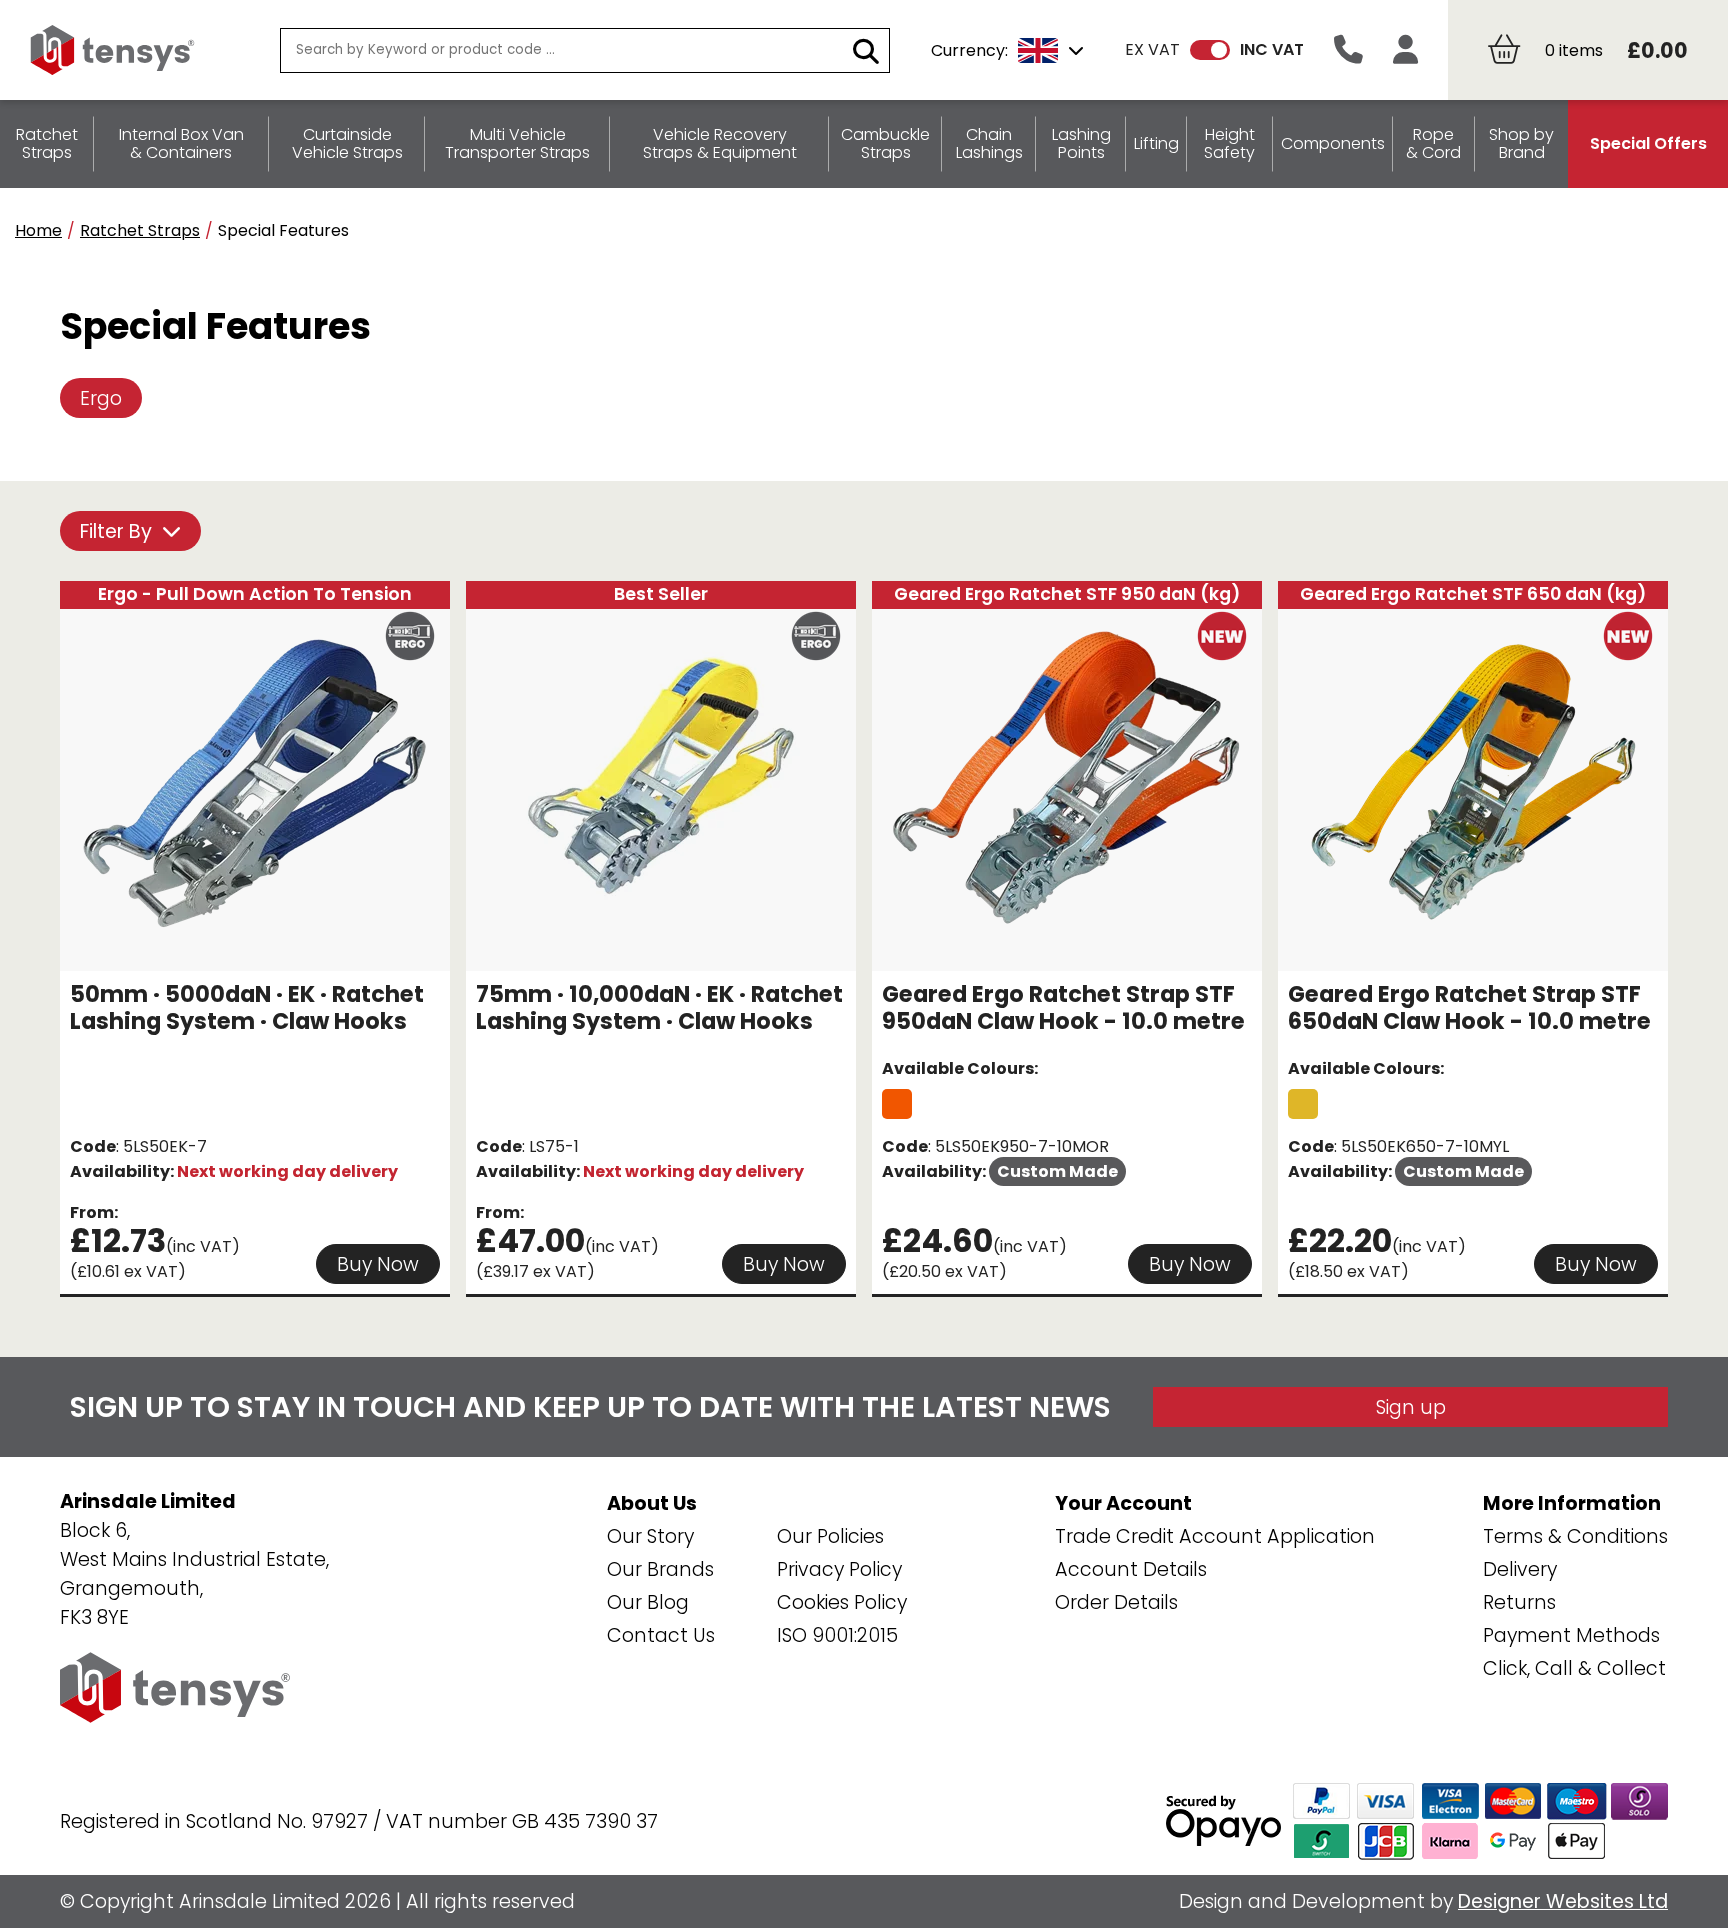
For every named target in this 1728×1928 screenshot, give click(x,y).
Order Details (1116, 1602)
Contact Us (661, 1635)
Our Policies (830, 1536)
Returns (1519, 1602)
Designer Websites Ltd (1563, 1901)
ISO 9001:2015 (837, 1635)
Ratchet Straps (140, 230)
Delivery (1520, 1569)
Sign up (1411, 1407)
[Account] (1405, 50)
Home (38, 230)
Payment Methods (1571, 1635)
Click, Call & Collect (1574, 1668)
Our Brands (660, 1569)
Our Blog (648, 1602)
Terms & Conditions (1575, 1536)
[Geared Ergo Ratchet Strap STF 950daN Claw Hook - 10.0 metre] (897, 1104)
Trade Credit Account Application (1215, 1536)
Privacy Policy (839, 1569)
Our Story (650, 1536)
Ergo (101, 398)
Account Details (1131, 1569)
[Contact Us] (1348, 50)
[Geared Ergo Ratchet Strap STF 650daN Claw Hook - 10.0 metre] (1303, 1104)
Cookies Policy (842, 1602)
